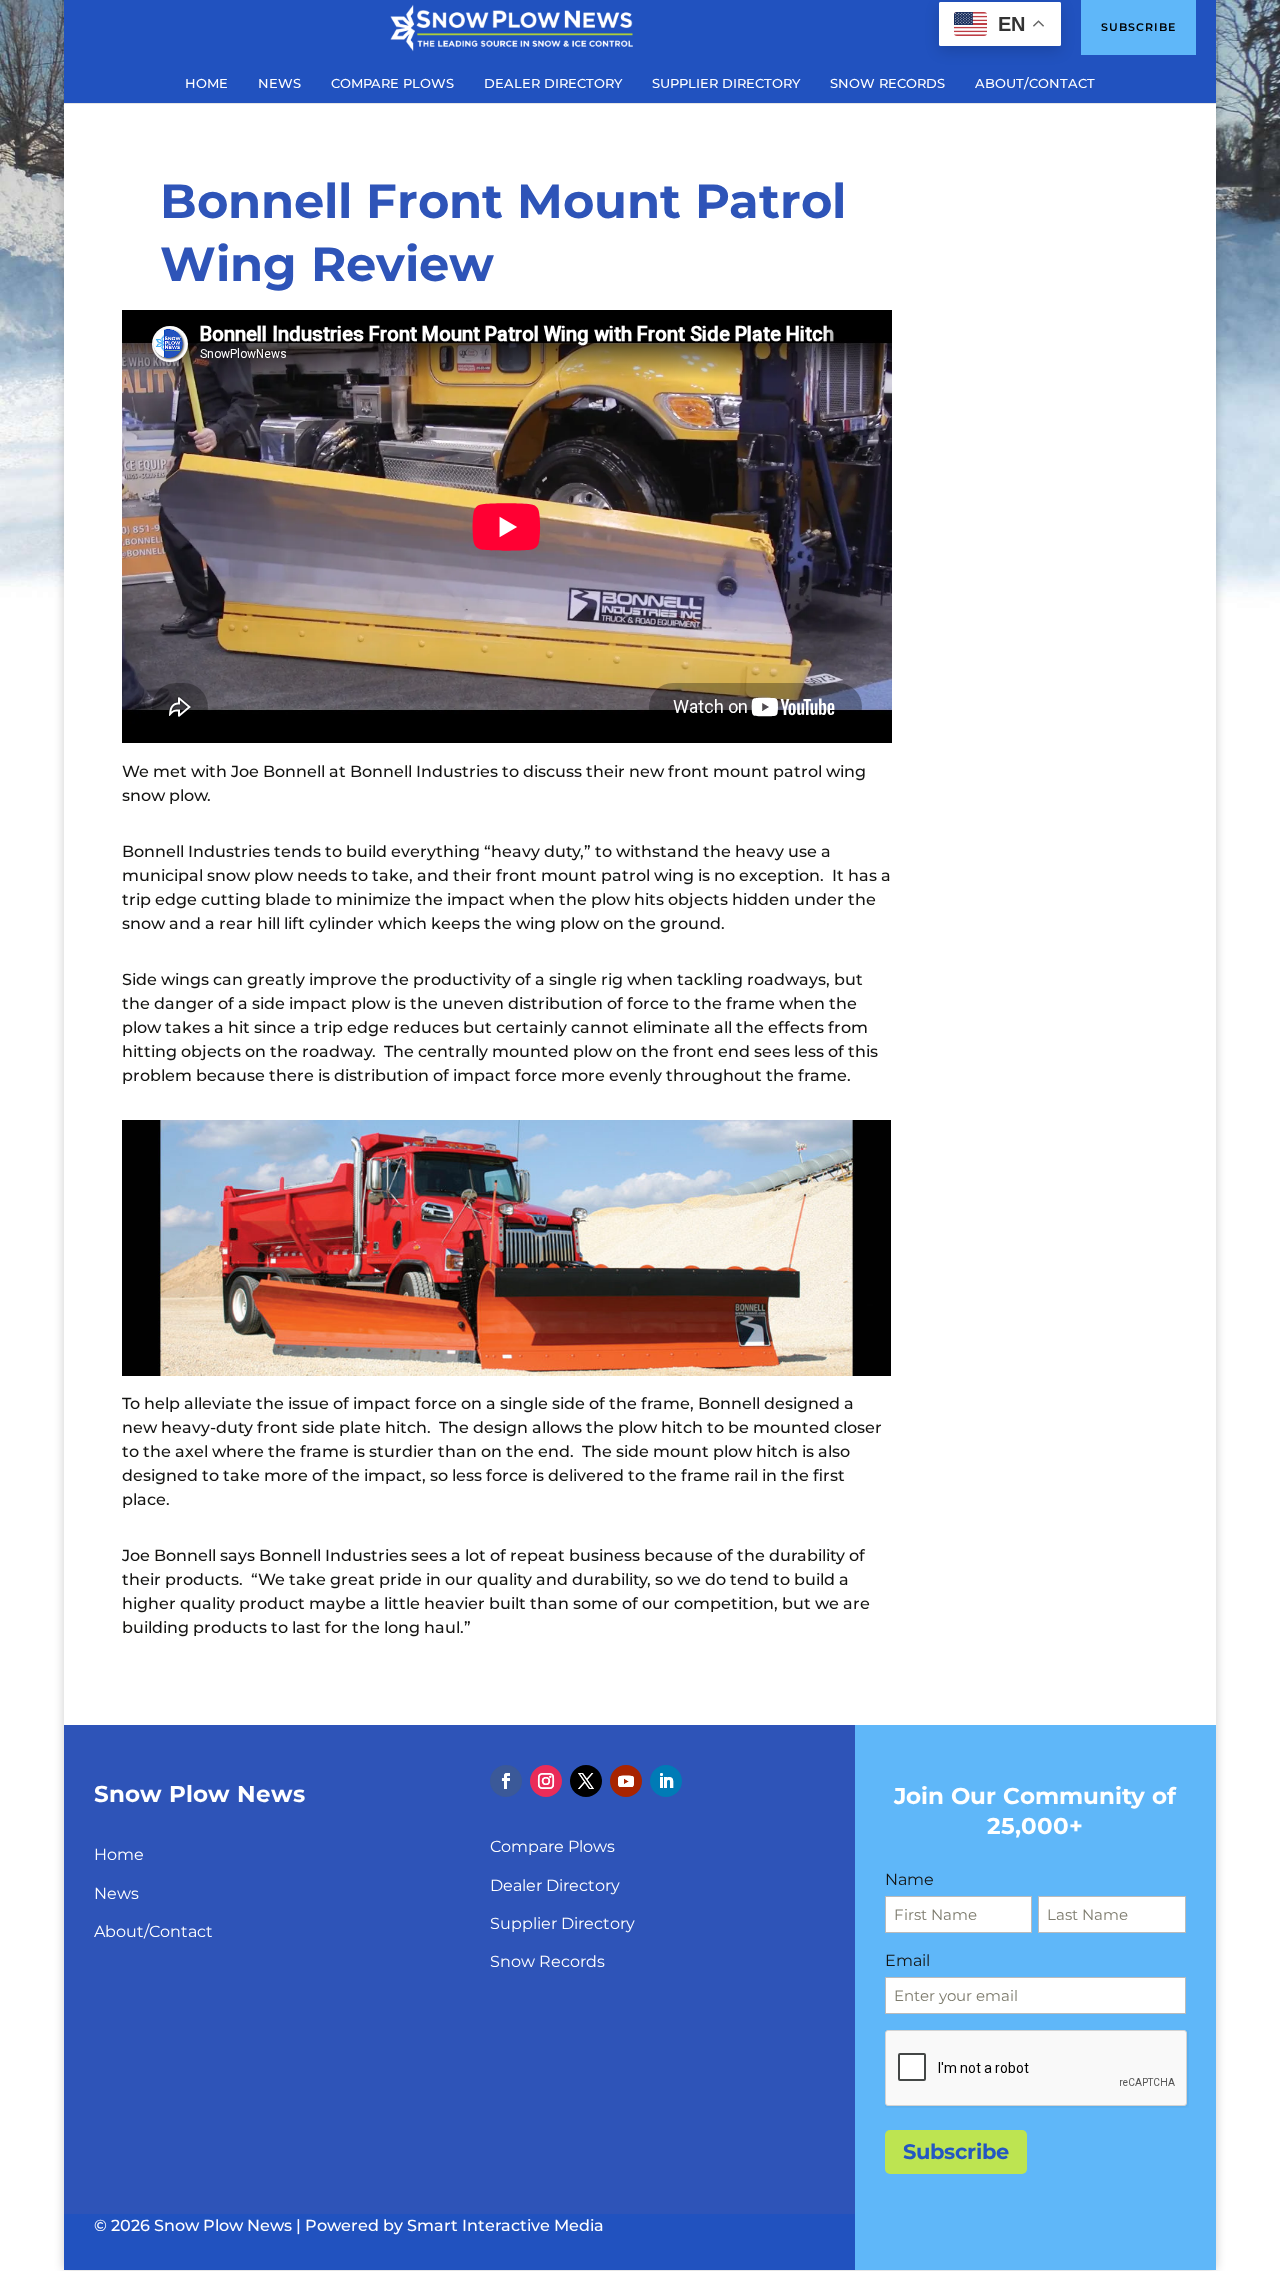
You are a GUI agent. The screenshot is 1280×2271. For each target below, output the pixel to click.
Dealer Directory (555, 1885)
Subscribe (1138, 27)
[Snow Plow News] (511, 26)
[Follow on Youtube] (626, 1781)
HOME (206, 83)
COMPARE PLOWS (392, 83)
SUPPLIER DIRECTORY (726, 83)
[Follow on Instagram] (546, 1781)
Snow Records (547, 1961)
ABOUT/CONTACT (1035, 83)
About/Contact (153, 1931)
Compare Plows (552, 1846)
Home (119, 1854)
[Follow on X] (586, 1781)
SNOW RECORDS (887, 83)
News (116, 1893)
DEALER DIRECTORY (553, 83)
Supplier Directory (562, 1923)
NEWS (279, 83)
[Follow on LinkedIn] (666, 1781)
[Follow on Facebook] (506, 1781)
